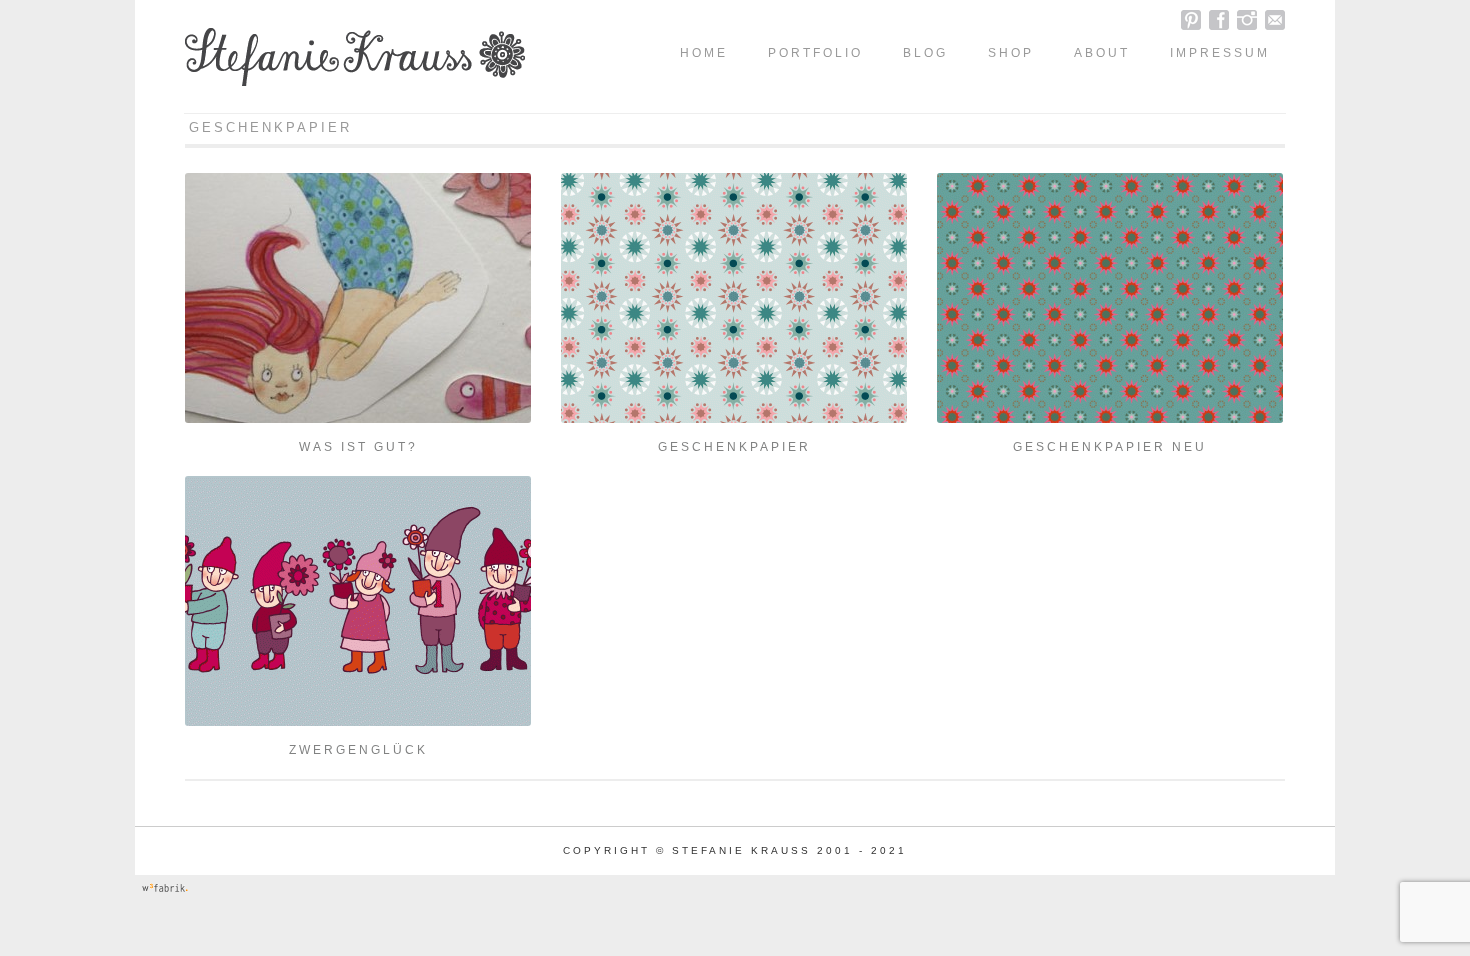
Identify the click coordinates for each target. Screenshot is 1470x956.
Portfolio (815, 53)
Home (704, 53)
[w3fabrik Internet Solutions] (165, 891)
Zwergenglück (358, 750)
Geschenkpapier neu (1110, 447)
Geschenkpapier (734, 447)
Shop (1011, 53)
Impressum (1220, 53)
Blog (925, 53)
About (1102, 53)
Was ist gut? (358, 447)
